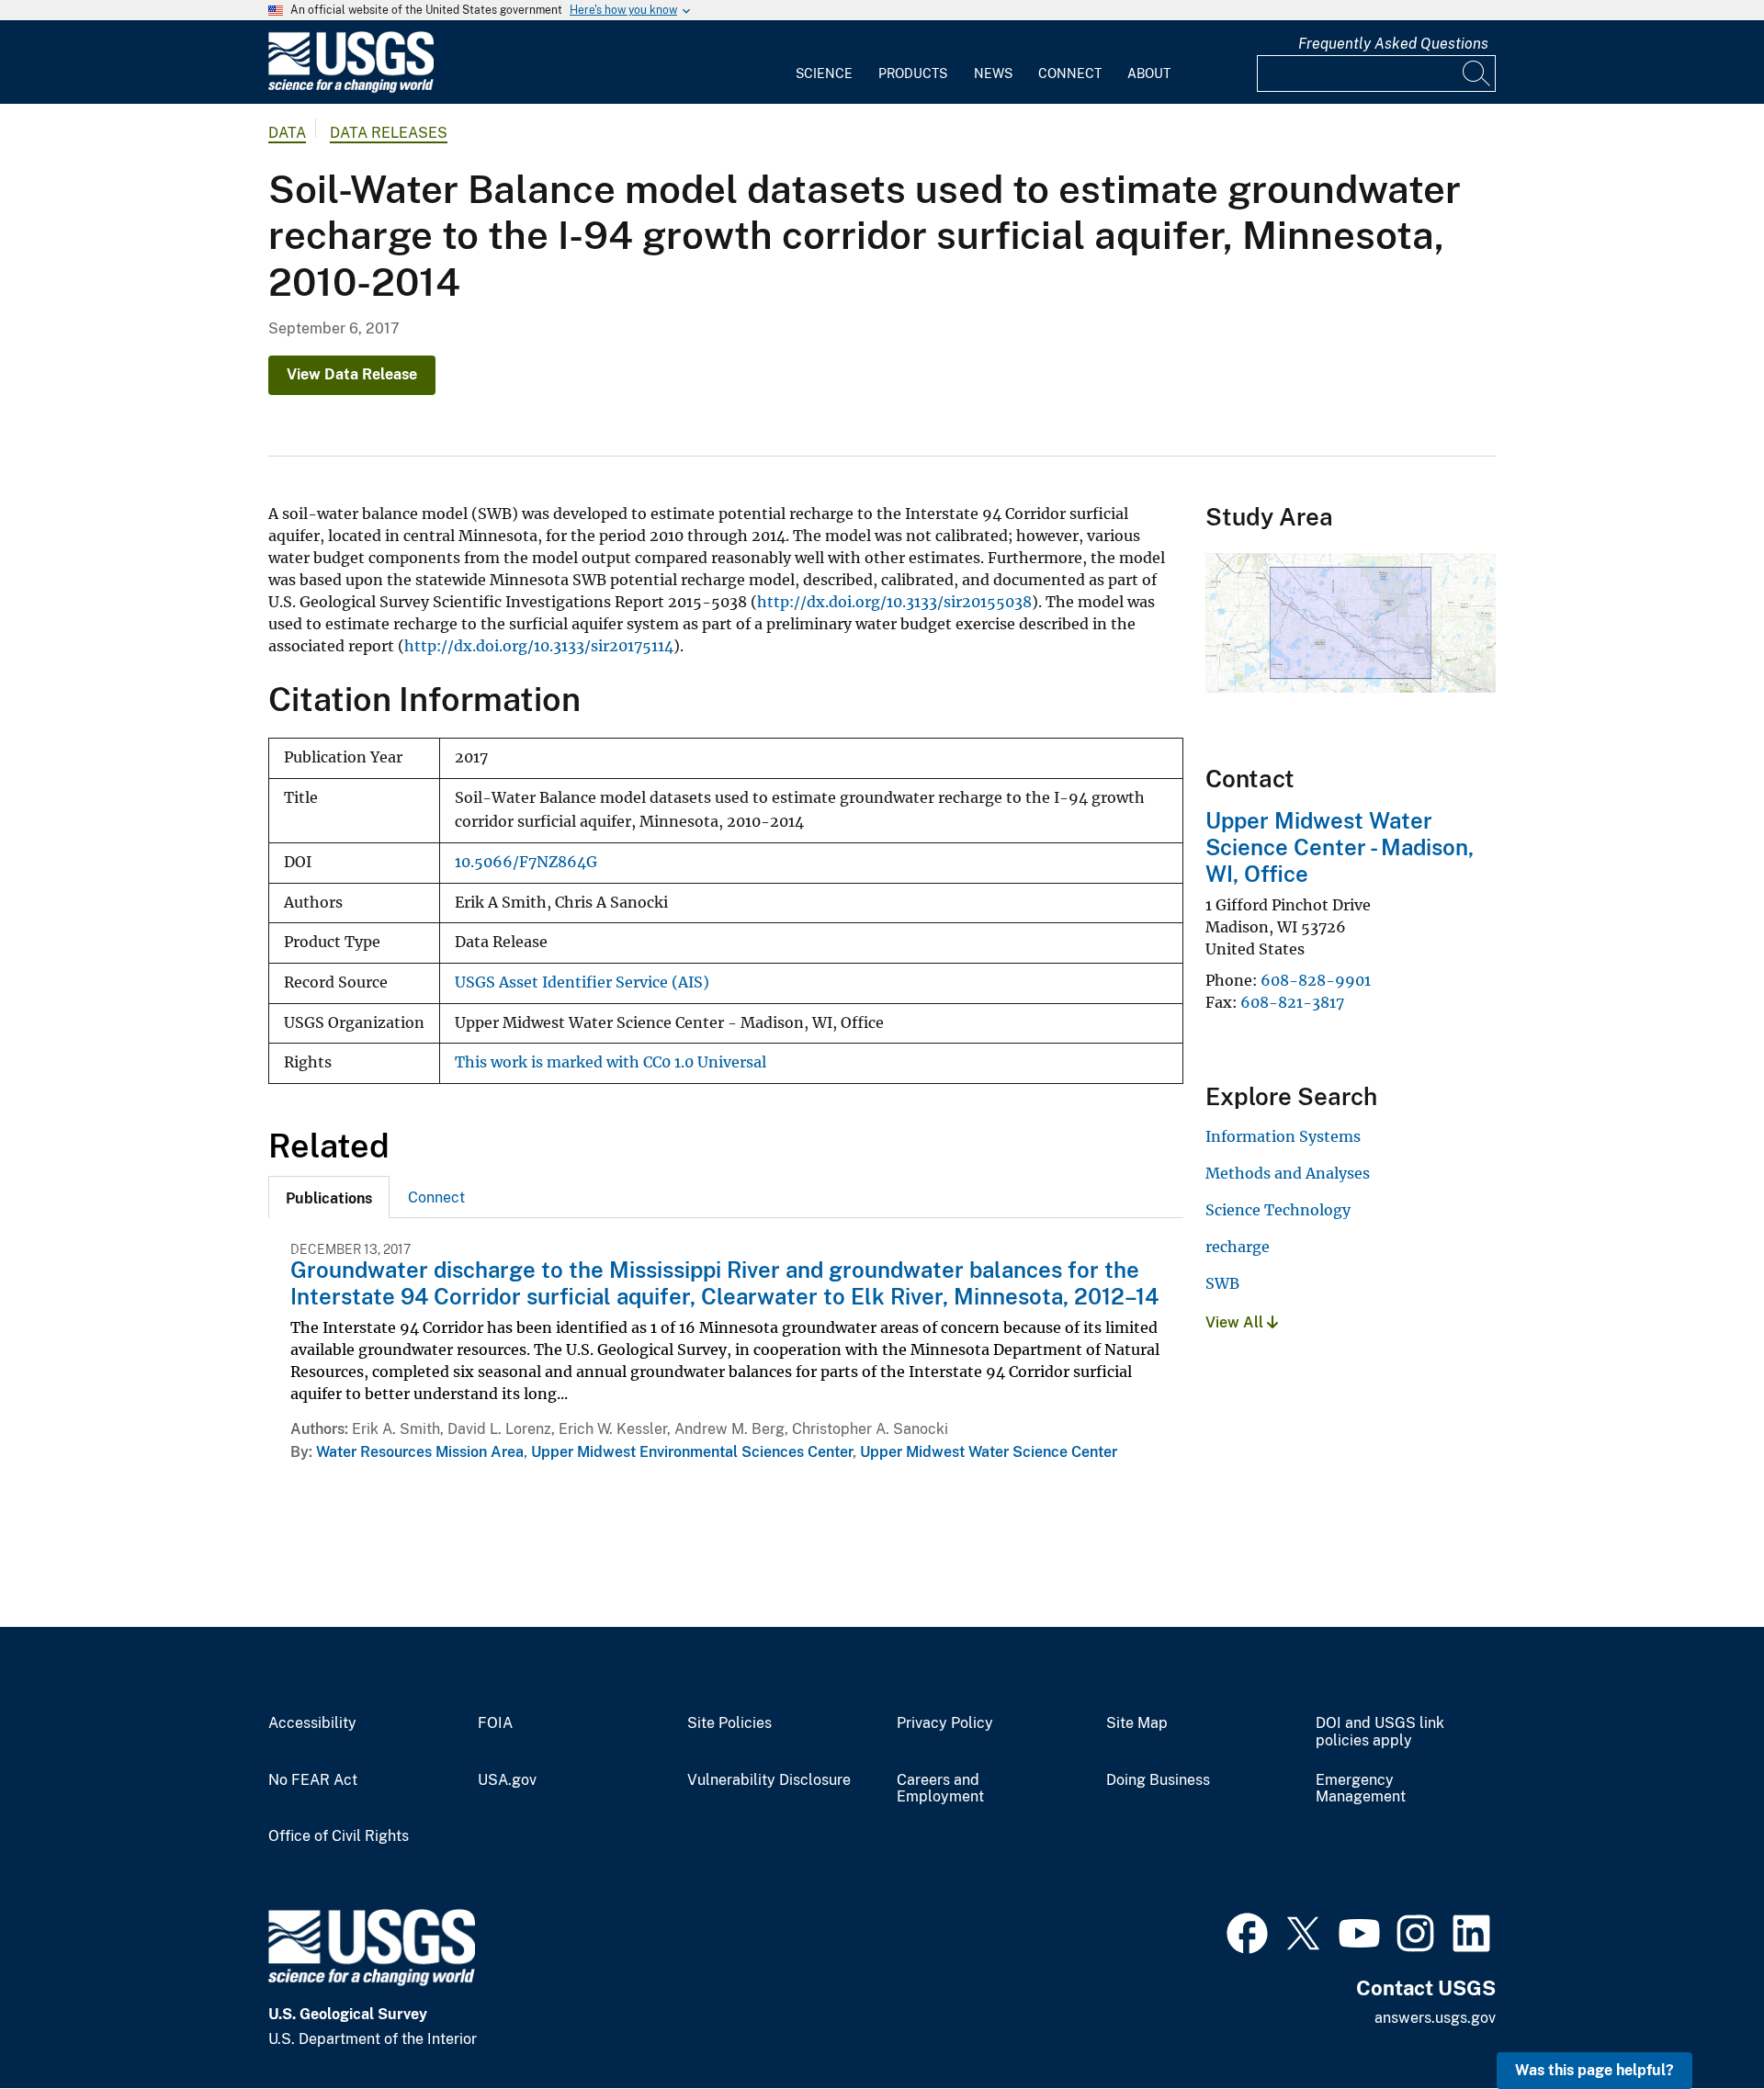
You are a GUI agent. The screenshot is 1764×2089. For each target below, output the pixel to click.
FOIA (495, 1723)
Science (824, 73)
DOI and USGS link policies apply (1380, 1732)
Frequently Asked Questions (1393, 44)
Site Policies (729, 1723)
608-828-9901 (1316, 980)
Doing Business (1158, 1780)
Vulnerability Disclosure (769, 1780)
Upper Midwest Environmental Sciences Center (692, 1452)
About (1149, 73)
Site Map (1137, 1723)
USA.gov (507, 1780)
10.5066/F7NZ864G (526, 862)
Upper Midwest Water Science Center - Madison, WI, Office (1340, 847)
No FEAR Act (313, 1780)
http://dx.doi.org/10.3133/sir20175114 (539, 646)
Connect (1070, 73)
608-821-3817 (1292, 1002)
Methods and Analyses (1288, 1173)
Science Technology (1278, 1210)
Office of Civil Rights (339, 1836)
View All (1236, 1322)
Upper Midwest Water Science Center (989, 1452)
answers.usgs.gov (1435, 2018)
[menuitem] (824, 62)
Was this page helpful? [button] (1594, 2070)
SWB (1222, 1283)
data (287, 133)
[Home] (351, 89)
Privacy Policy (945, 1723)
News (993, 73)
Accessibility (312, 1723)
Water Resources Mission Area (420, 1452)
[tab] (329, 1197)
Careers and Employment (940, 1789)
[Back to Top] (1697, 2022)
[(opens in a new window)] (1247, 1931)
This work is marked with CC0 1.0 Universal (611, 1062)
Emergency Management (1361, 1789)
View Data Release (352, 374)
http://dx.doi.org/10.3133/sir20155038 (894, 602)
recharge (1238, 1247)
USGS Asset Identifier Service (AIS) (582, 982)
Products (913, 73)
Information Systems (1283, 1136)
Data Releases (389, 133)
